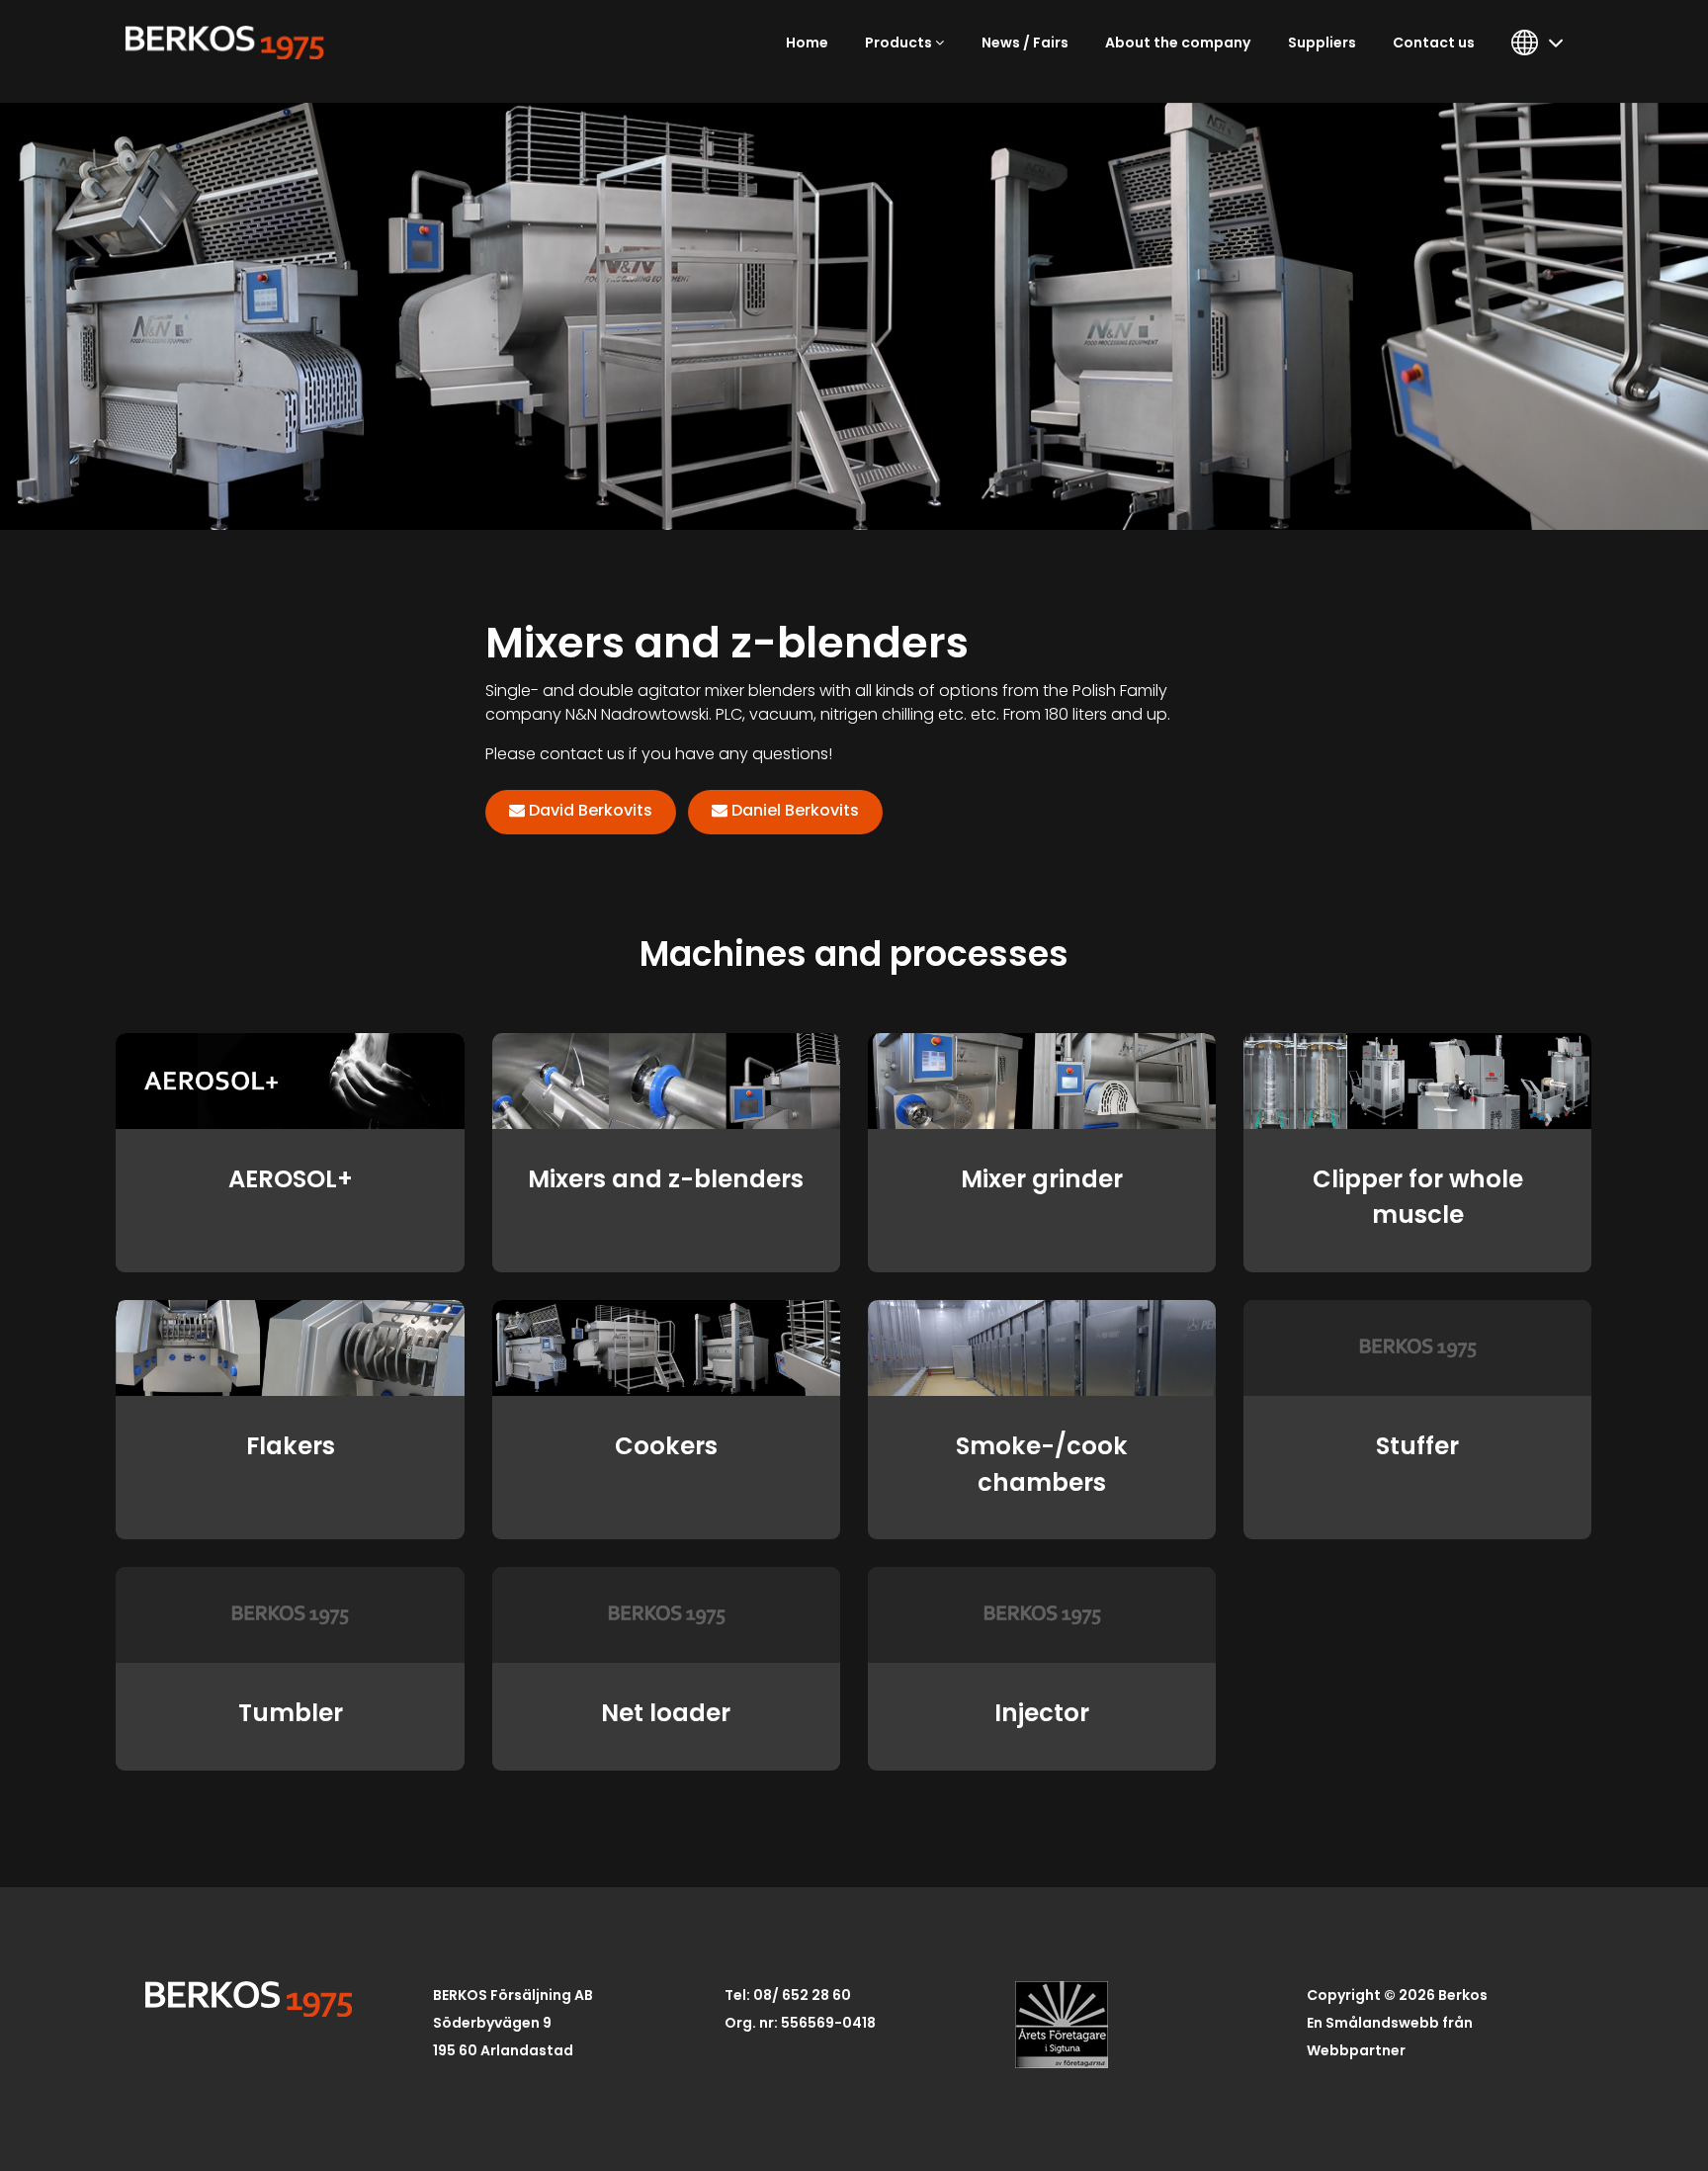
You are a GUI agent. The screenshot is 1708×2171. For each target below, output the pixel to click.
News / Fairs (1025, 43)
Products (900, 43)
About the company (1178, 43)
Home (807, 43)
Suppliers (1322, 43)
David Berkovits (591, 810)
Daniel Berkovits (795, 810)
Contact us (1434, 43)
